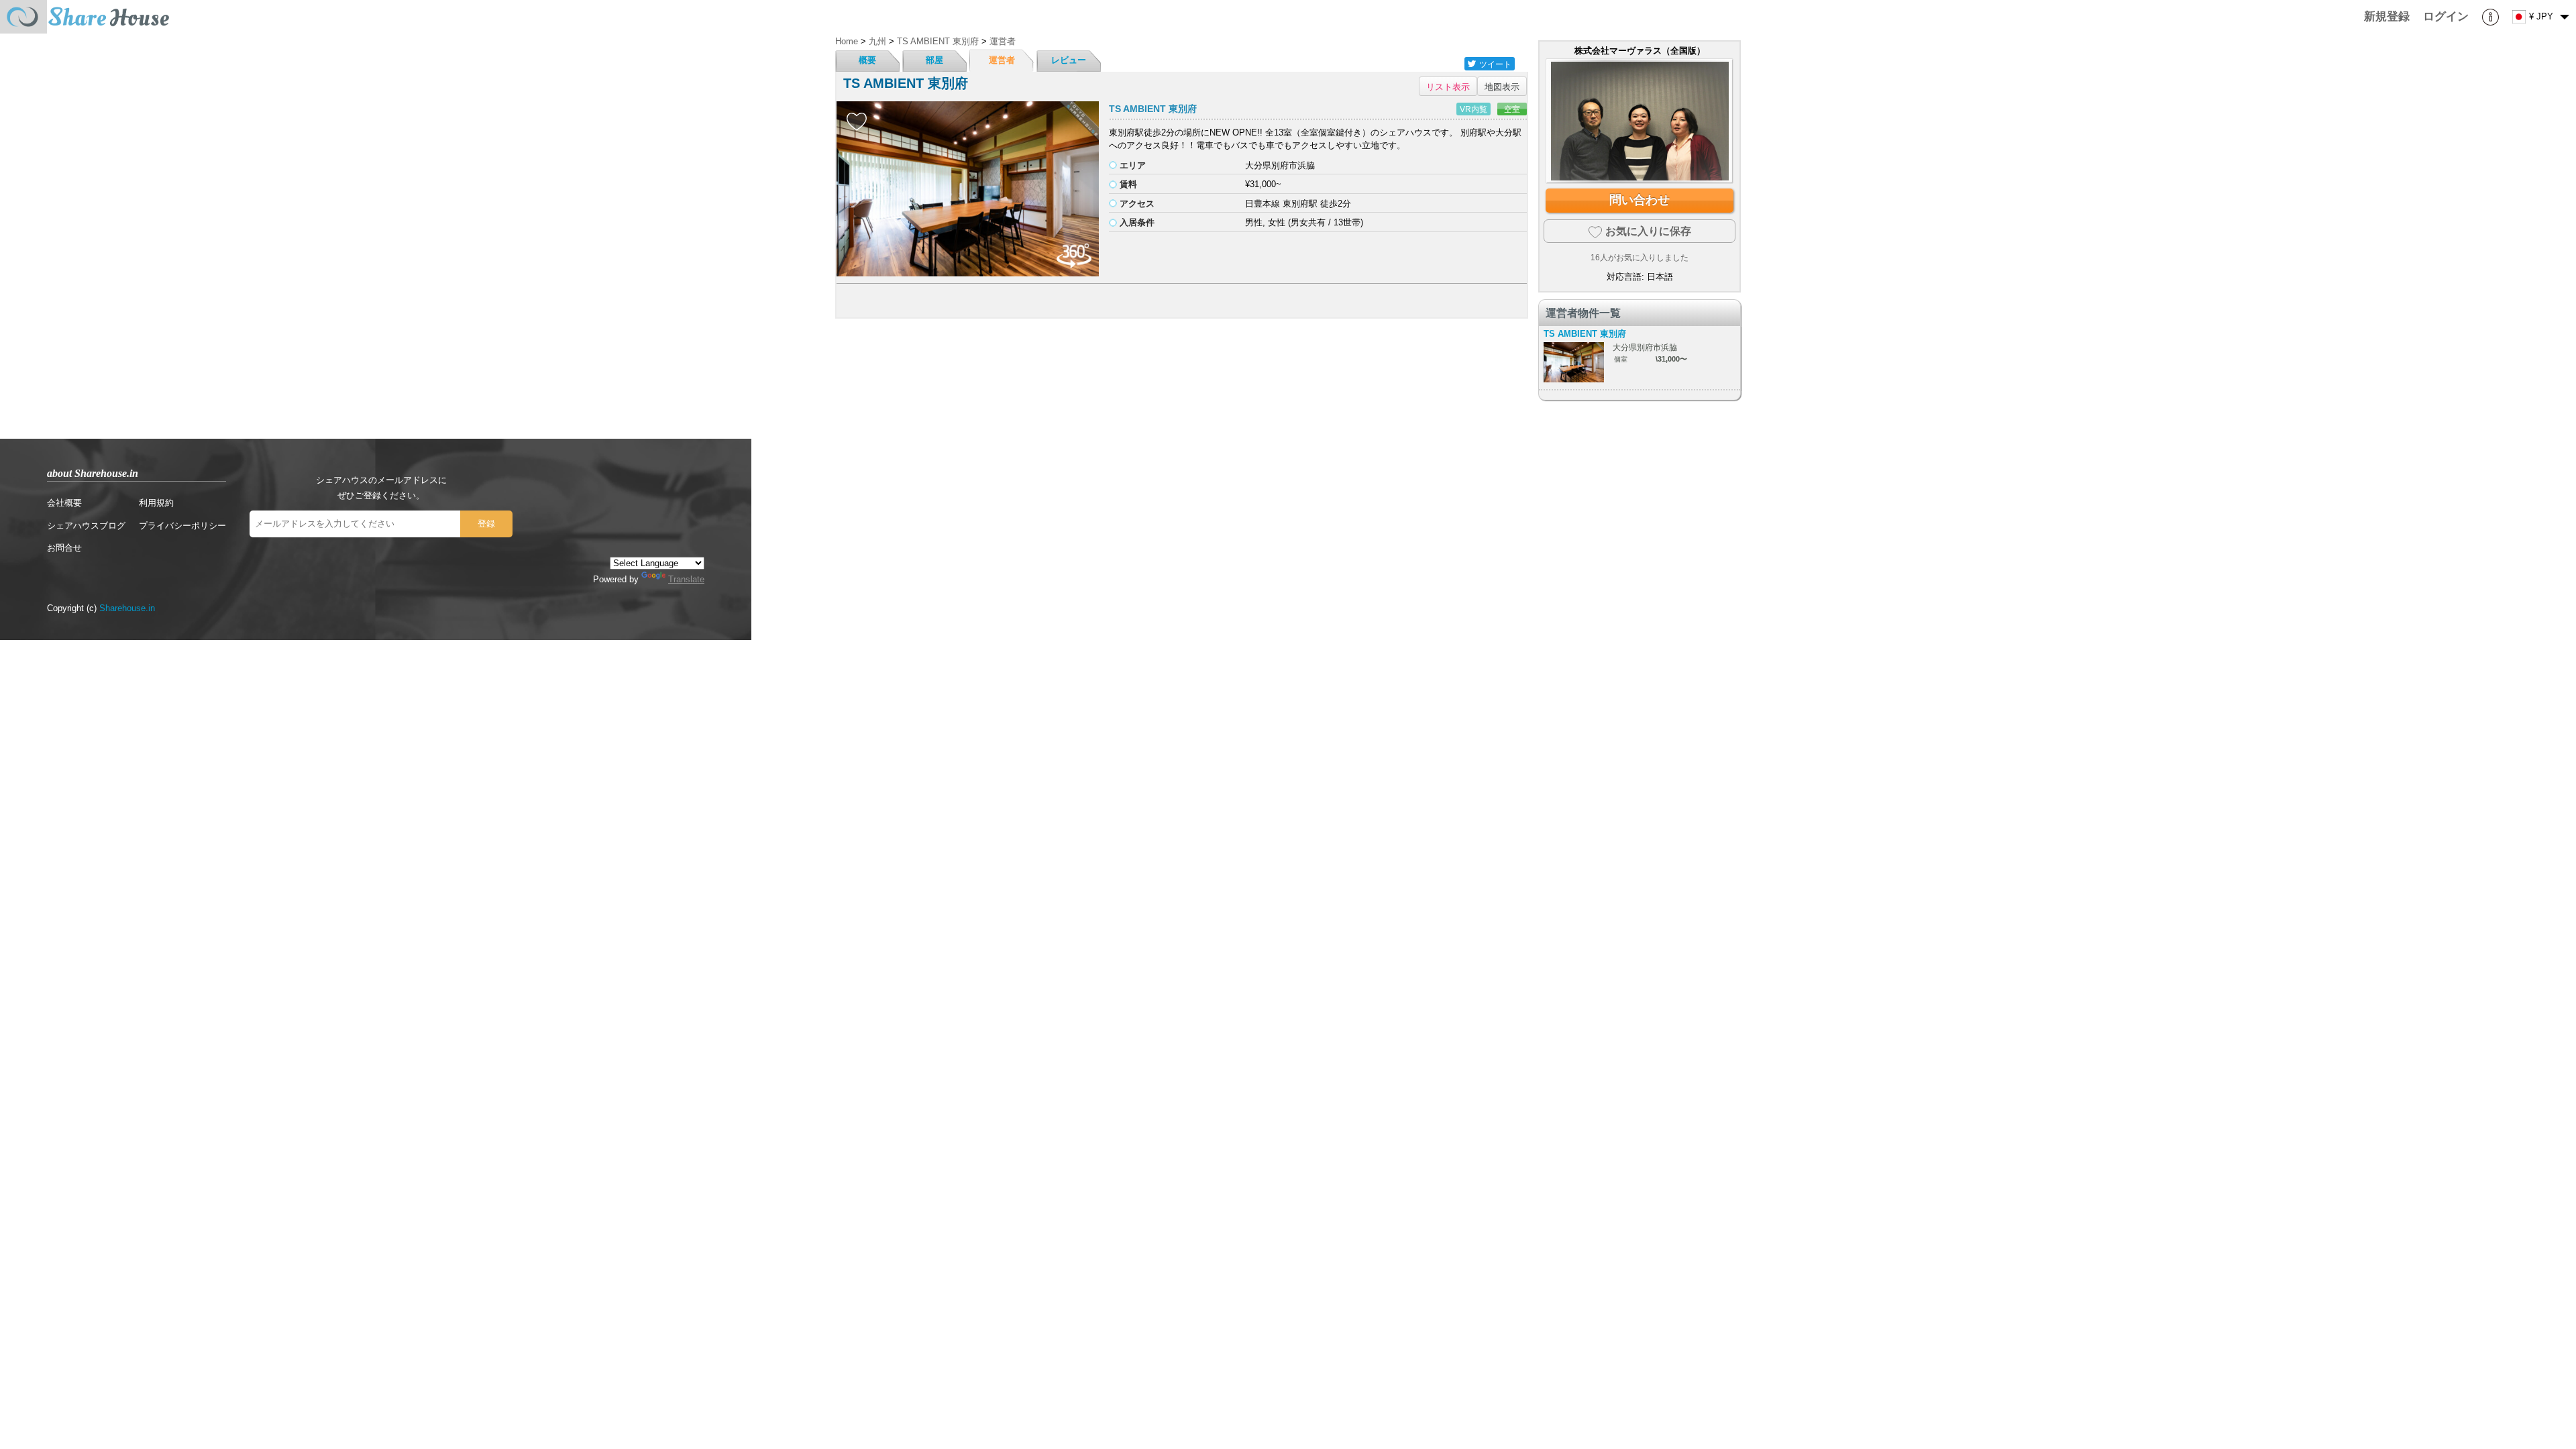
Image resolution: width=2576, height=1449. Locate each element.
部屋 (934, 60)
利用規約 (156, 503)
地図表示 (1502, 86)
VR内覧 (1473, 109)
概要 (867, 60)
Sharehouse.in (127, 608)
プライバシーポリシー (182, 526)
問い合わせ (1640, 200)
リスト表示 (1448, 86)
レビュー (1069, 60)
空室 (1512, 109)
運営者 (1002, 60)
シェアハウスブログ (86, 526)
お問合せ (64, 548)
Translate (686, 579)
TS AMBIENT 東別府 (1153, 109)
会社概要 (64, 503)
